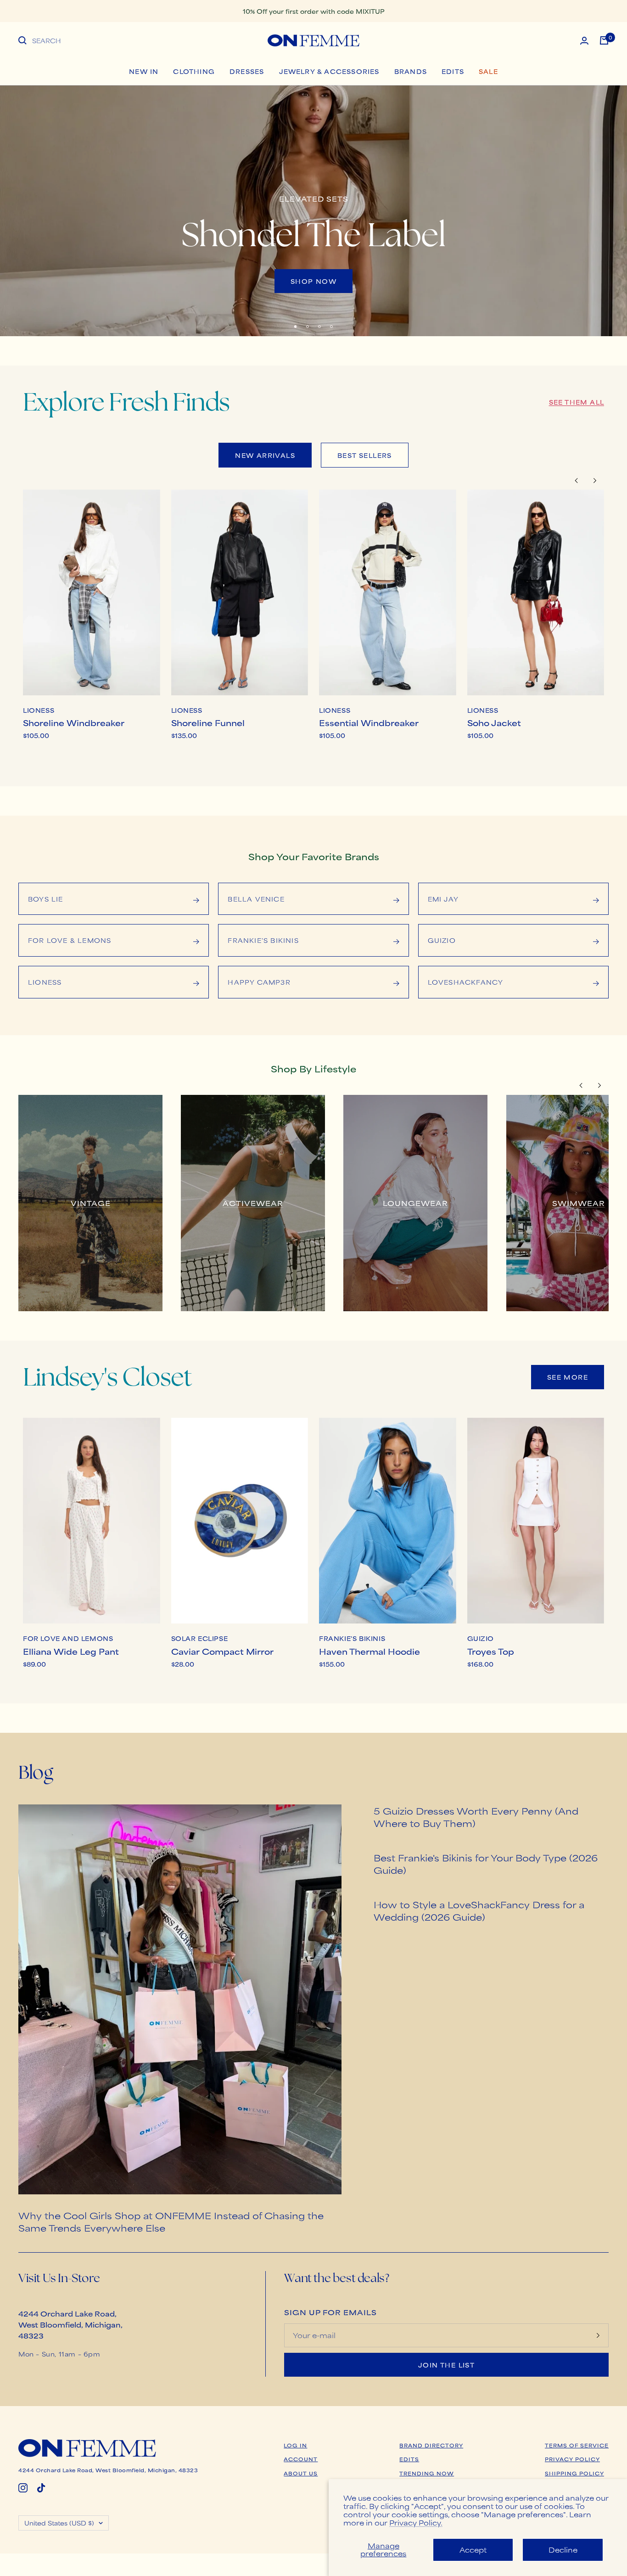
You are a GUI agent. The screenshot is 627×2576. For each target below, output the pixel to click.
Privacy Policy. (416, 2522)
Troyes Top (491, 1651)
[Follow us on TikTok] (41, 2488)
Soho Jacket (494, 722)
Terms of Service (577, 2445)
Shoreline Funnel (208, 722)
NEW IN (144, 71)
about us (301, 2473)
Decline (563, 2550)
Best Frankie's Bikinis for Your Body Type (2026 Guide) (486, 1864)
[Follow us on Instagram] (23, 2488)
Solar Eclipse (200, 1639)
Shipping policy (574, 2473)
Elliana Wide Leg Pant (71, 1651)
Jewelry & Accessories (329, 71)
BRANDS (411, 71)
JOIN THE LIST (446, 2365)
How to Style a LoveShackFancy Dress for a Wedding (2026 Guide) (479, 1911)
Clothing (194, 71)
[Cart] (604, 40)
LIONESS (39, 710)
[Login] (584, 41)
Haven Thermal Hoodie (369, 1651)
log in (295, 2445)
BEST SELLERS (365, 455)
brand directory (431, 2445)
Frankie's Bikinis (352, 1639)
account (301, 2459)
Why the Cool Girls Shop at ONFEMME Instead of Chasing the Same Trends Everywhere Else (171, 2221)
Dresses (247, 71)
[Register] (598, 2335)
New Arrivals (265, 455)
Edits (453, 71)
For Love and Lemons (68, 1639)
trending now (427, 2473)
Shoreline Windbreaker (74, 722)
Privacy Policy (572, 2459)
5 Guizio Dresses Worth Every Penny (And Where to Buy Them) (476, 1817)
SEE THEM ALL (577, 402)
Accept (473, 2550)
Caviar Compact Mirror (222, 1651)
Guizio (481, 1639)
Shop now (313, 281)
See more (568, 1377)
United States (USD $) (59, 2523)
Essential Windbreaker (369, 722)
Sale (488, 71)
